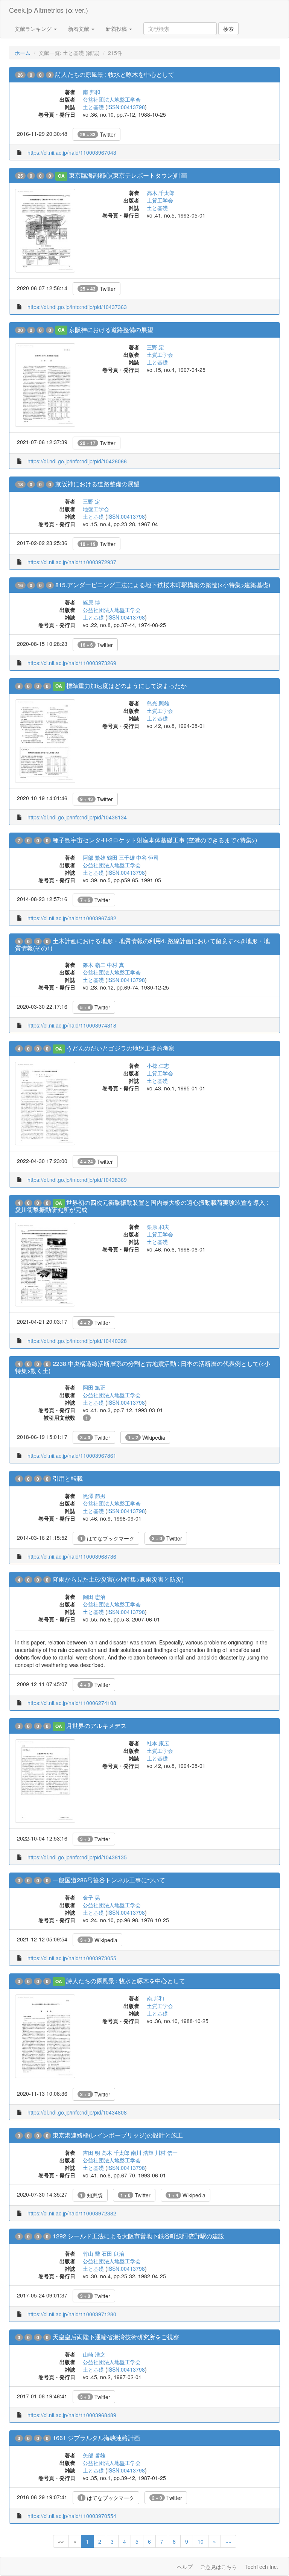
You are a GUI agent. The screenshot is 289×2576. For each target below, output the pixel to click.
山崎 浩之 (94, 2354)
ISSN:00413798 (126, 107)
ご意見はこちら (219, 2567)
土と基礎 (93, 107)
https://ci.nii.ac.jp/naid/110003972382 (72, 2213)
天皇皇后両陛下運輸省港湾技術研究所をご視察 (116, 2337)
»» (228, 2541)
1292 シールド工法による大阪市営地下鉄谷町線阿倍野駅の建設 (138, 2236)
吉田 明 (91, 2153)
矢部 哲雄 (94, 2455)
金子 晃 (91, 1897)
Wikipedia (147, 1437)
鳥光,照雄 (158, 703)
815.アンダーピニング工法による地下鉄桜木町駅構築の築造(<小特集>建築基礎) (163, 585)
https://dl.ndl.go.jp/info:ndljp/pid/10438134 (77, 817)
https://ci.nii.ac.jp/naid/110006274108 (72, 1703)
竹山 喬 (91, 2253)
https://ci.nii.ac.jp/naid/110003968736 (72, 1556)
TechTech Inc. (261, 2567)
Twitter (98, 134)
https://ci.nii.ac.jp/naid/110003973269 (72, 663)
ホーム (23, 53)
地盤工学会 (96, 509)
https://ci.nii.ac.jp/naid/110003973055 (72, 1958)
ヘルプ (185, 2567)
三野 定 (91, 501)
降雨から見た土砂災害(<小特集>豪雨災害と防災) (118, 1579)
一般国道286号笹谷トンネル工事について (109, 1880)
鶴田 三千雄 (121, 857)
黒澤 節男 (94, 1496)
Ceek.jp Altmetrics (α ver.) (49, 10)
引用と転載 (68, 1478)
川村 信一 (166, 2153)
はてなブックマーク (107, 1538)
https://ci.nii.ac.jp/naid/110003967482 (72, 918)
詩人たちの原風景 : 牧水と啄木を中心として (115, 74)
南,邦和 (155, 1998)
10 (201, 2541)
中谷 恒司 (148, 857)
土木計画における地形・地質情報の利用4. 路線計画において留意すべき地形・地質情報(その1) (142, 944)
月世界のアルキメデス (96, 1726)
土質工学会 (160, 200)
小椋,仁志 (158, 1066)
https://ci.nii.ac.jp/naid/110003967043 (72, 152)
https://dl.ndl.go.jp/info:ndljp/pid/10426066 (77, 461)
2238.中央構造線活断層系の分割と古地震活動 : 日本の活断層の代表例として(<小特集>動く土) (143, 1367)
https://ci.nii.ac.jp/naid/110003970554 (72, 2516)
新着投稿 (117, 29)
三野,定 (155, 347)
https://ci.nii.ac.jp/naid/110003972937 (72, 562)
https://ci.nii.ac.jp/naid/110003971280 (72, 2314)
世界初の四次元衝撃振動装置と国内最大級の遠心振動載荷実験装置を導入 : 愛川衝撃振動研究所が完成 (141, 1206)
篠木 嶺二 (94, 965)
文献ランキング (34, 29)
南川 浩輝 (142, 2153)
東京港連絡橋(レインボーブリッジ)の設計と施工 (118, 2135)
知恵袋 (91, 2195)
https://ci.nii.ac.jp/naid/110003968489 (72, 2415)
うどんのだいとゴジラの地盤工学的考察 (120, 1048)
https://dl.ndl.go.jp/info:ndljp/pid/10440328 (77, 1341)
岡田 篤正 (94, 1387)
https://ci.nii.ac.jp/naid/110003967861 (72, 1455)
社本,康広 (158, 1743)
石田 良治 (113, 2253)
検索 (228, 29)
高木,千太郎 (161, 193)
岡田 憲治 (94, 1597)
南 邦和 (91, 92)
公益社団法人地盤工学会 (112, 99)
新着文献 (79, 29)
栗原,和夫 (158, 1227)
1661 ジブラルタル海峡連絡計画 (96, 2438)
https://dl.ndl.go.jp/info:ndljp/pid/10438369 (77, 1180)
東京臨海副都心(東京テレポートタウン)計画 (128, 175)
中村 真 (116, 965)
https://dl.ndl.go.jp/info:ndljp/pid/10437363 (77, 307)
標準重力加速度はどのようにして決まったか (126, 686)
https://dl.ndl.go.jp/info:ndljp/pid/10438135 (77, 1857)
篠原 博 (91, 602)
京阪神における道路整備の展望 (111, 330)
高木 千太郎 (116, 2153)
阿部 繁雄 (94, 857)
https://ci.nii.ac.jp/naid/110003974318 (72, 1025)
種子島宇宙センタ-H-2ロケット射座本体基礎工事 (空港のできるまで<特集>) (155, 840)
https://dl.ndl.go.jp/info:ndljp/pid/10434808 (77, 2112)
